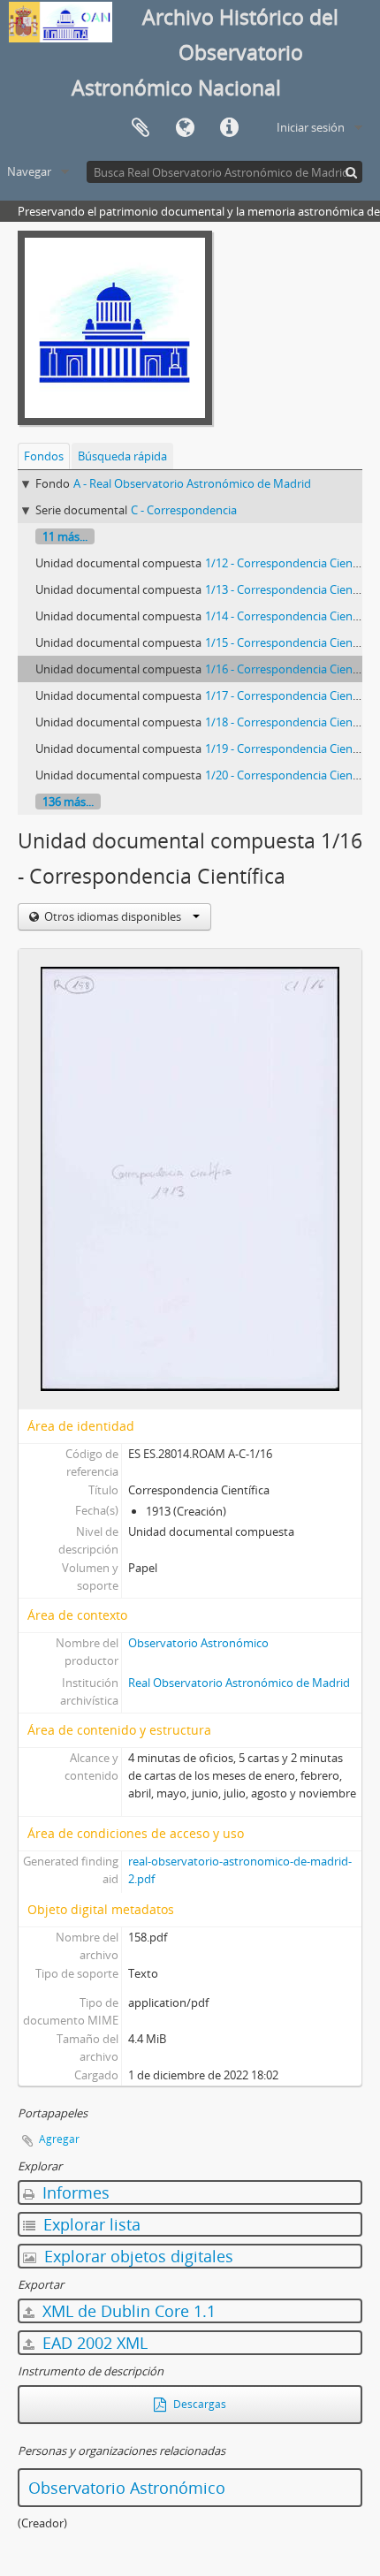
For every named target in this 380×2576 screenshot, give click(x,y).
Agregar (59, 2139)
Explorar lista (90, 2224)
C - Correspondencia (184, 510)
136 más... (68, 802)
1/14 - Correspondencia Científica (292, 616)
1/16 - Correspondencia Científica (292, 669)
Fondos (44, 456)
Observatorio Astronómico (198, 1643)
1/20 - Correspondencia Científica (292, 775)
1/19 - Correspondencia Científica (292, 748)
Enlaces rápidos (229, 128)
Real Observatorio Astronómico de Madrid (239, 1683)
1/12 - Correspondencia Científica (292, 563)
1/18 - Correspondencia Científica (292, 722)
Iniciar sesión (311, 127)
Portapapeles (141, 128)
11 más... (65, 536)
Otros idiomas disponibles (113, 916)
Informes (74, 2192)
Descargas (198, 2404)
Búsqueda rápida (122, 456)
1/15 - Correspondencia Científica (292, 642)
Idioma (185, 128)
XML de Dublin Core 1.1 (127, 2311)
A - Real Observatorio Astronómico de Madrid (192, 483)
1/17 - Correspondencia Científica (292, 695)
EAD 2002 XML (93, 2343)
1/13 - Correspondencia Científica (292, 589)
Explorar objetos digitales (137, 2256)
